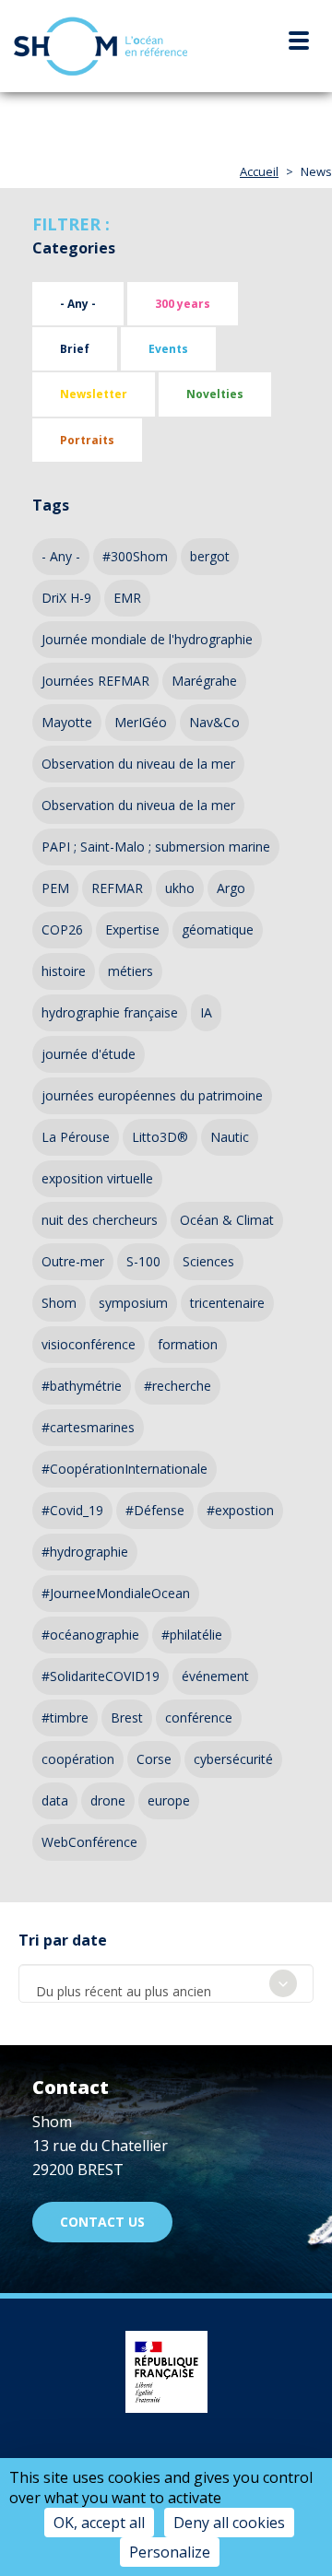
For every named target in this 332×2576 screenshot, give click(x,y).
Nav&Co (214, 722)
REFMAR (117, 888)
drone (108, 1800)
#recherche (178, 1386)
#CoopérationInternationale (125, 1469)
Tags (51, 505)
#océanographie (90, 1635)
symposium (133, 1303)
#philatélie (192, 1635)
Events (168, 349)
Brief (75, 349)
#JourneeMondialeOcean (116, 1593)
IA (206, 1012)
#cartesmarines (88, 1427)
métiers (130, 971)
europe (169, 1800)
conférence (199, 1717)
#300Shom (135, 556)
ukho (180, 888)
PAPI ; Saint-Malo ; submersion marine (156, 847)
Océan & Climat (227, 1220)
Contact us (102, 2222)
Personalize (170, 2552)
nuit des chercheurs (100, 1220)
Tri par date (63, 1940)
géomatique (218, 929)
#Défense (155, 1510)
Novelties (215, 394)
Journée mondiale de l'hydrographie (147, 639)
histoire (64, 971)
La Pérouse (76, 1137)
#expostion (240, 1510)
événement (215, 1676)
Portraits (87, 440)
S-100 (143, 1261)
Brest (127, 1717)
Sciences (208, 1261)
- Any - (78, 304)
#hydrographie (85, 1552)
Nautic (230, 1137)
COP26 (62, 929)
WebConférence (89, 1842)
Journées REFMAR (95, 681)
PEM (55, 888)
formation (188, 1344)
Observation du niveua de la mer (138, 805)
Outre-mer (73, 1261)
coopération (78, 1759)
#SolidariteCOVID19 (101, 1676)
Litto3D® (160, 1137)
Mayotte (67, 722)
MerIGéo (141, 722)
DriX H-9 (66, 598)
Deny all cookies (229, 2523)
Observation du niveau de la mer (138, 764)
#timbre (65, 1717)
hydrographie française (110, 1012)
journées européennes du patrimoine (152, 1095)
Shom (59, 1303)
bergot (210, 556)
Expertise (132, 929)
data (55, 1800)
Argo (231, 888)
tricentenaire (227, 1303)
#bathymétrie (82, 1386)
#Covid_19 (72, 1510)
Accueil (259, 171)
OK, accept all (99, 2523)
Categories (74, 248)
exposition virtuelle (97, 1178)
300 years (183, 304)
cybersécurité (233, 1759)
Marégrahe (204, 681)
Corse (154, 1759)
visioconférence (89, 1344)
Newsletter (94, 394)
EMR (127, 598)
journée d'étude (89, 1054)
